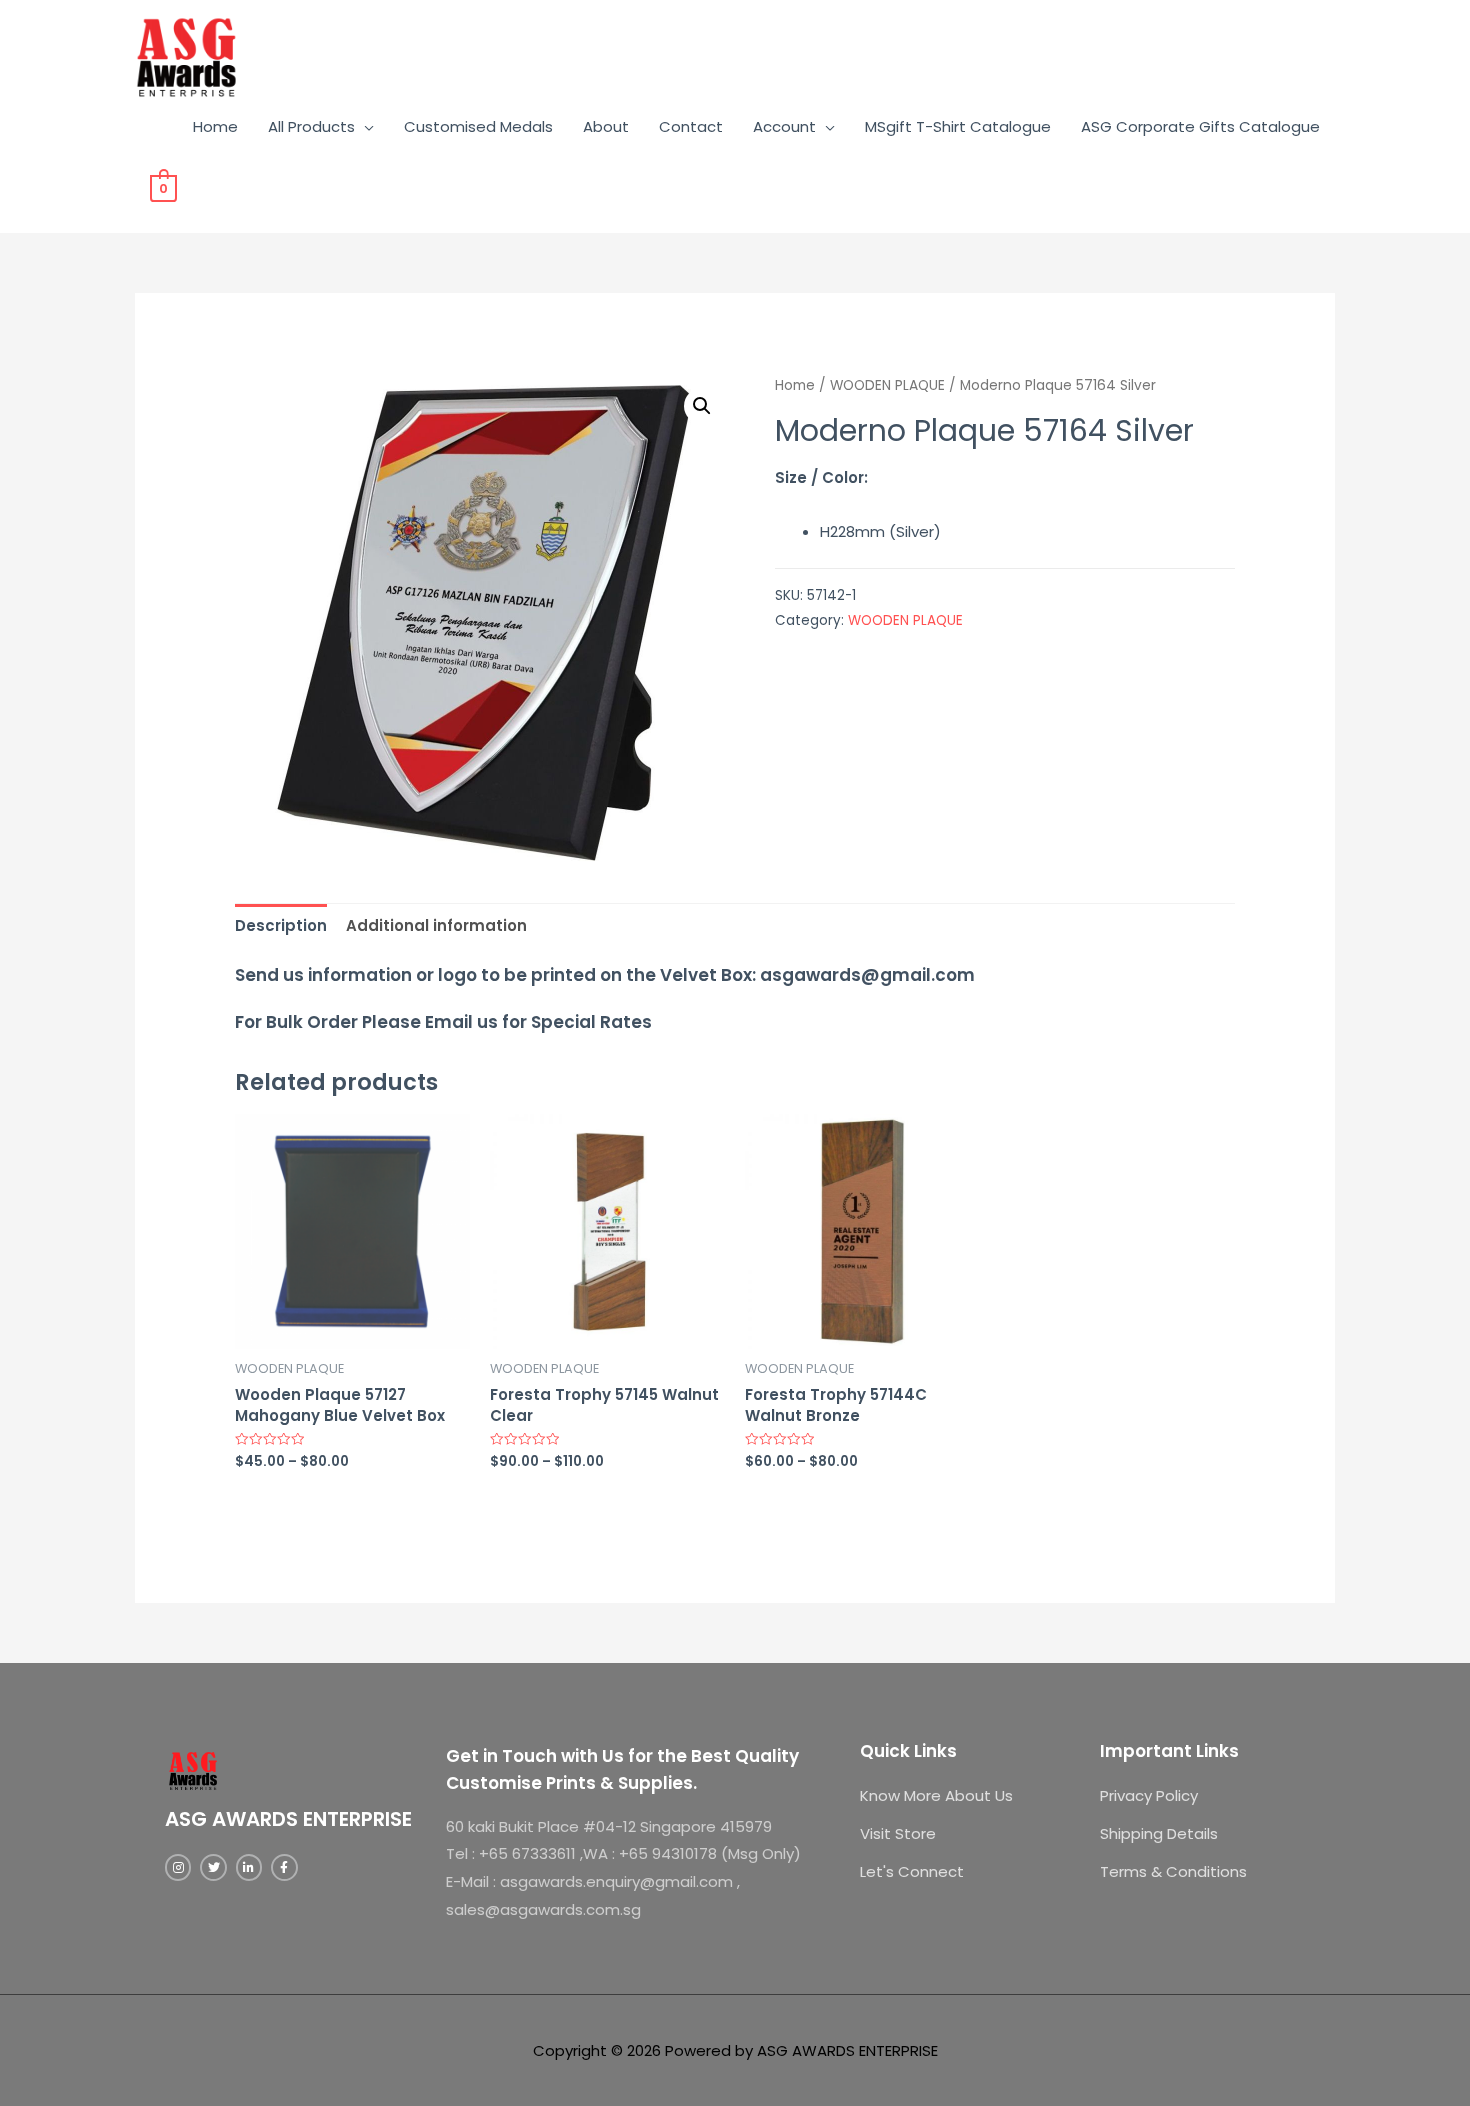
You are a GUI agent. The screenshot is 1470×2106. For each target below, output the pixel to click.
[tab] (281, 925)
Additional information (436, 925)
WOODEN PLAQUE (887, 385)
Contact (691, 126)
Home (215, 126)
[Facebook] (284, 1867)
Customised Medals (478, 126)
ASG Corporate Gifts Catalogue (1200, 126)
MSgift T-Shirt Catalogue (958, 126)
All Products (311, 126)
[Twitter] (213, 1867)
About (606, 126)
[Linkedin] (249, 1867)
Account (784, 126)
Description (281, 925)
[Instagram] (178, 1867)
